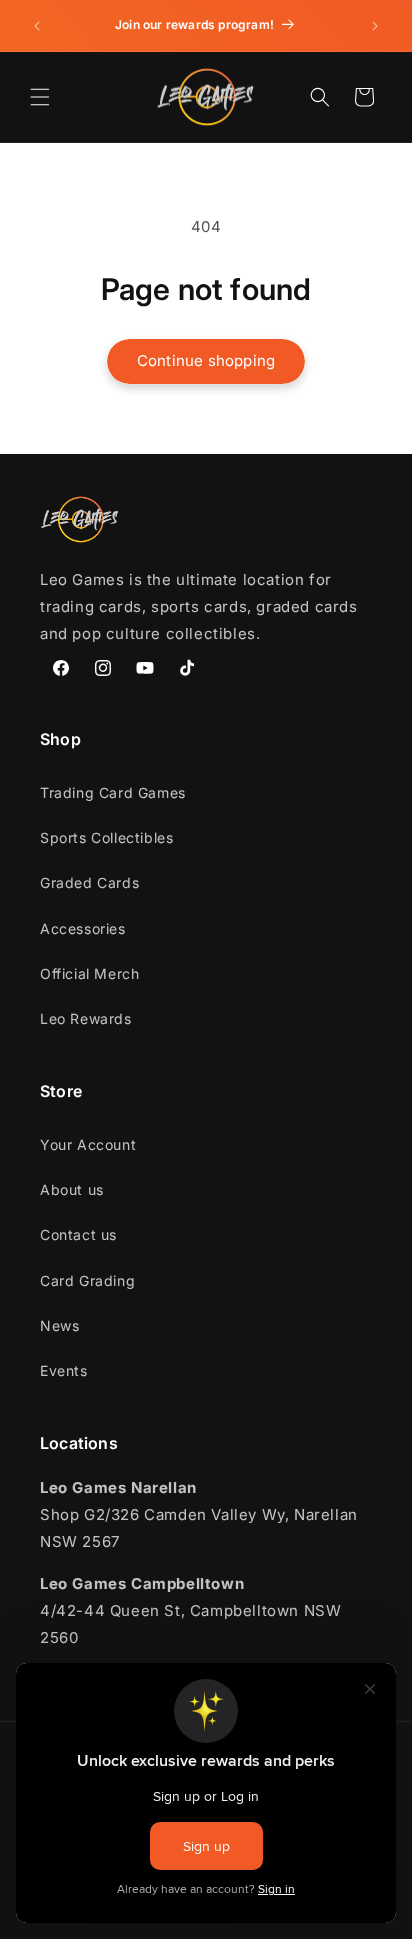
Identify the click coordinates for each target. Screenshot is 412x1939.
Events (64, 1370)
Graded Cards (89, 882)
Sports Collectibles (106, 837)
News (59, 1325)
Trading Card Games (113, 792)
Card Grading (87, 1280)
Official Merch (89, 973)
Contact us (78, 1234)
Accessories (83, 928)
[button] (40, 97)
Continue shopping (206, 360)
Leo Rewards (86, 1018)
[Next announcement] (375, 26)
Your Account (88, 1144)
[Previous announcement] (37, 26)
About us (72, 1189)
